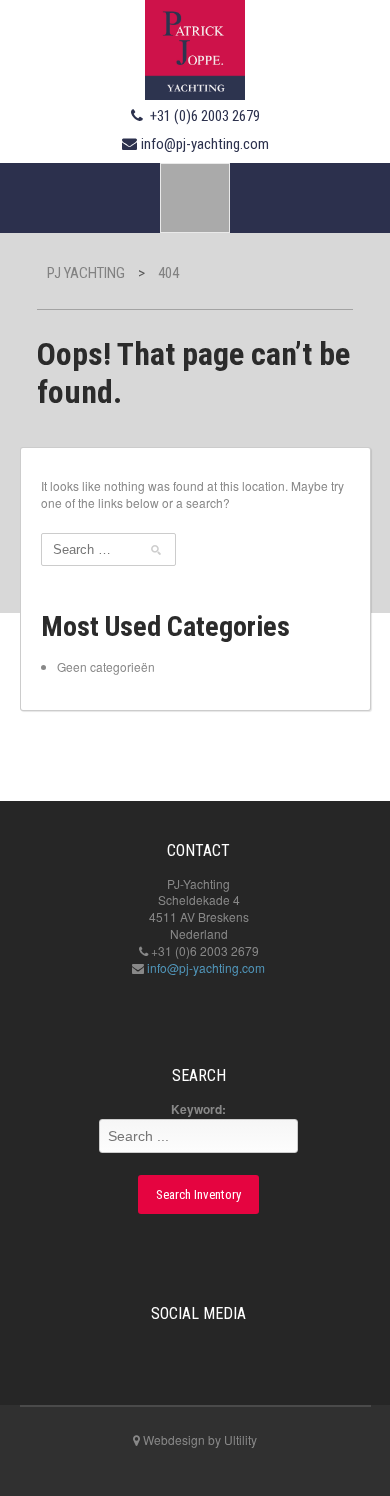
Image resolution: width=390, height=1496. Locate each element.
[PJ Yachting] (195, 47)
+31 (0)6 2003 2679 (205, 116)
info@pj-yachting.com (205, 144)
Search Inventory (198, 1194)
